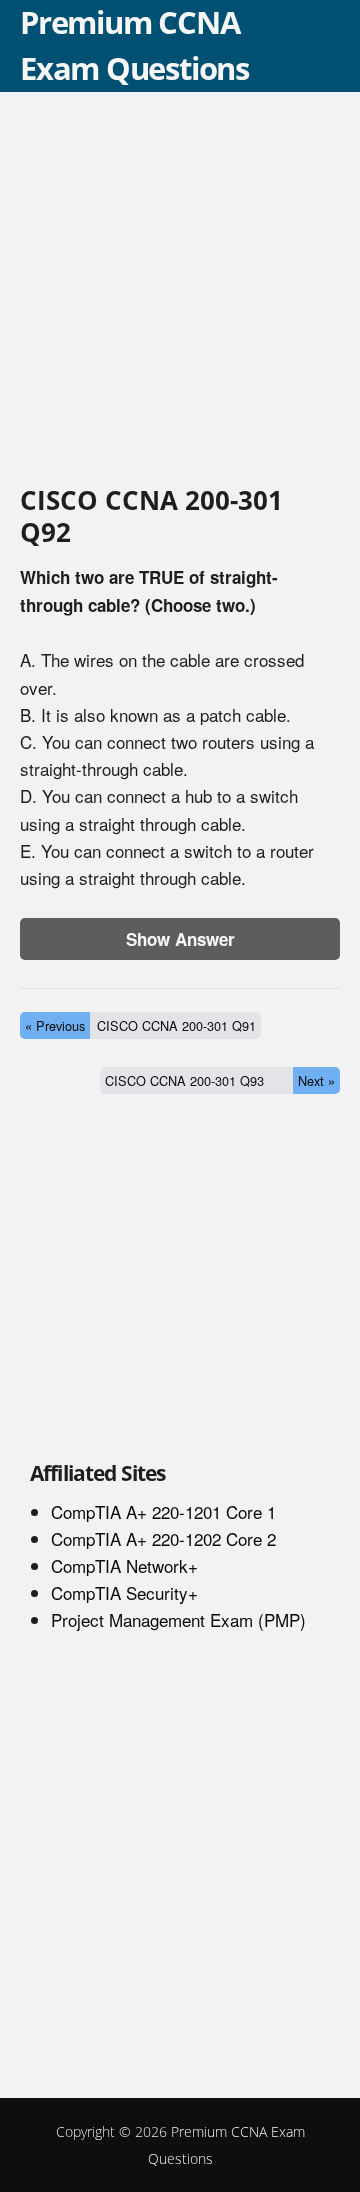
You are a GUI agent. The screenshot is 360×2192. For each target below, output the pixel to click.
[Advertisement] (180, 292)
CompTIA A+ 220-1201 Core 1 (163, 1511)
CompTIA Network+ (124, 1565)
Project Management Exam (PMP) (178, 1619)
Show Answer (180, 939)
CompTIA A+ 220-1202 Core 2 (163, 1538)
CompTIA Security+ (124, 1592)
